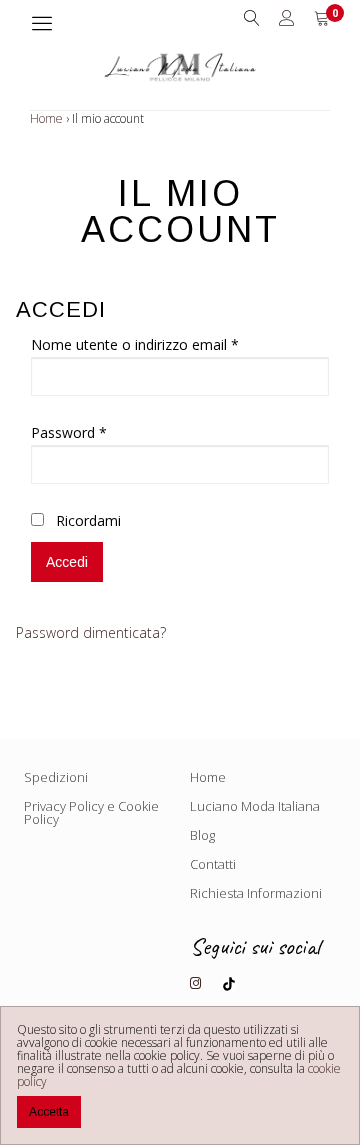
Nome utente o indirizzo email (135, 344)
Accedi (67, 562)
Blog (202, 835)
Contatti (213, 864)
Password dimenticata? (91, 632)
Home (46, 118)
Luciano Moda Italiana (255, 806)
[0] (322, 19)
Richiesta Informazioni (256, 893)
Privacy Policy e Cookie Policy (91, 812)
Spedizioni (56, 777)
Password (69, 432)
